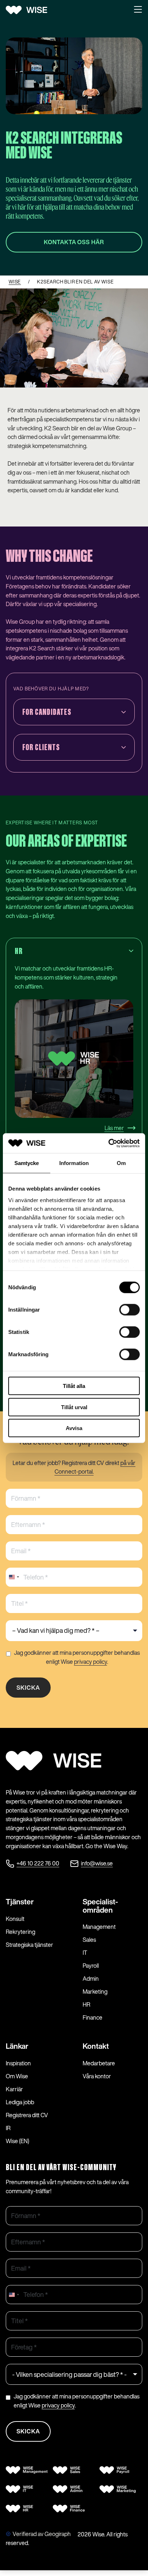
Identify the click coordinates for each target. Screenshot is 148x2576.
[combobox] (14, 1577)
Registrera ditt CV (27, 2115)
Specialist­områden (100, 1906)
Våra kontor (97, 2076)
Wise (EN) (17, 2141)
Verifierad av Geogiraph (42, 2534)
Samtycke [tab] (27, 1163)
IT (85, 1953)
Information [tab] (74, 1163)
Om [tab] (121, 1163)
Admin (91, 1979)
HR (86, 2004)
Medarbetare (99, 2063)
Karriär (14, 2089)
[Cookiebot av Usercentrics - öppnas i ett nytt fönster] (108, 1143)
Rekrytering (20, 1932)
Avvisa (74, 1428)
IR (8, 2128)
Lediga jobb (20, 2102)
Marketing (95, 1992)
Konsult (15, 1919)
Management (99, 1927)
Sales (89, 1940)
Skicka (28, 1688)
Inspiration (18, 2063)
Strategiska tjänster (29, 1945)
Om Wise (17, 2076)
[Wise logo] (29, 10)
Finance (92, 2017)
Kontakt (96, 2046)
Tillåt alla (74, 1386)
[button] (138, 10)
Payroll (91, 1966)
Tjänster (20, 1901)
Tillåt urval (74, 1407)
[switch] (129, 1310)
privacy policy (91, 1661)
